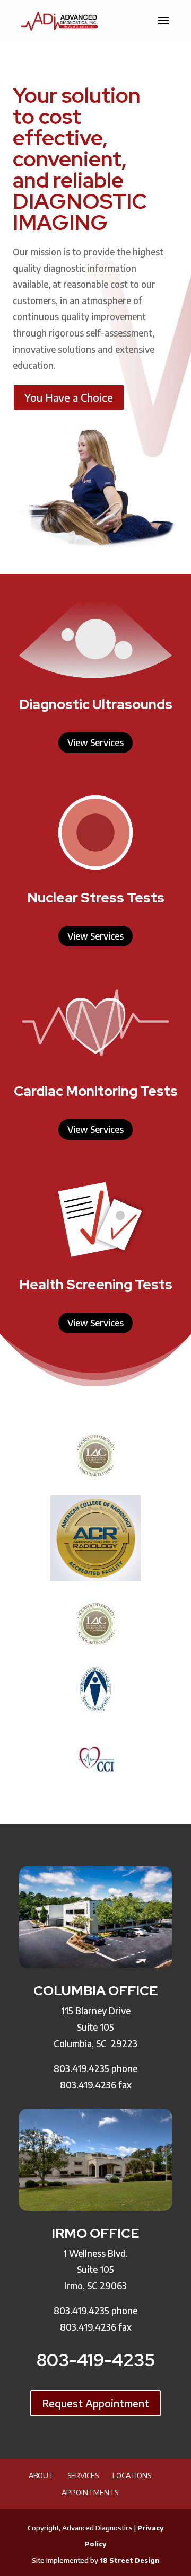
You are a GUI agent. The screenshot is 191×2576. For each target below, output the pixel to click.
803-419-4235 (96, 2360)
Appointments (90, 2493)
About (41, 2476)
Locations (132, 2476)
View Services (95, 742)
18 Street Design (129, 2560)
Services (83, 2476)
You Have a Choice (69, 397)
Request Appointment (95, 2403)
